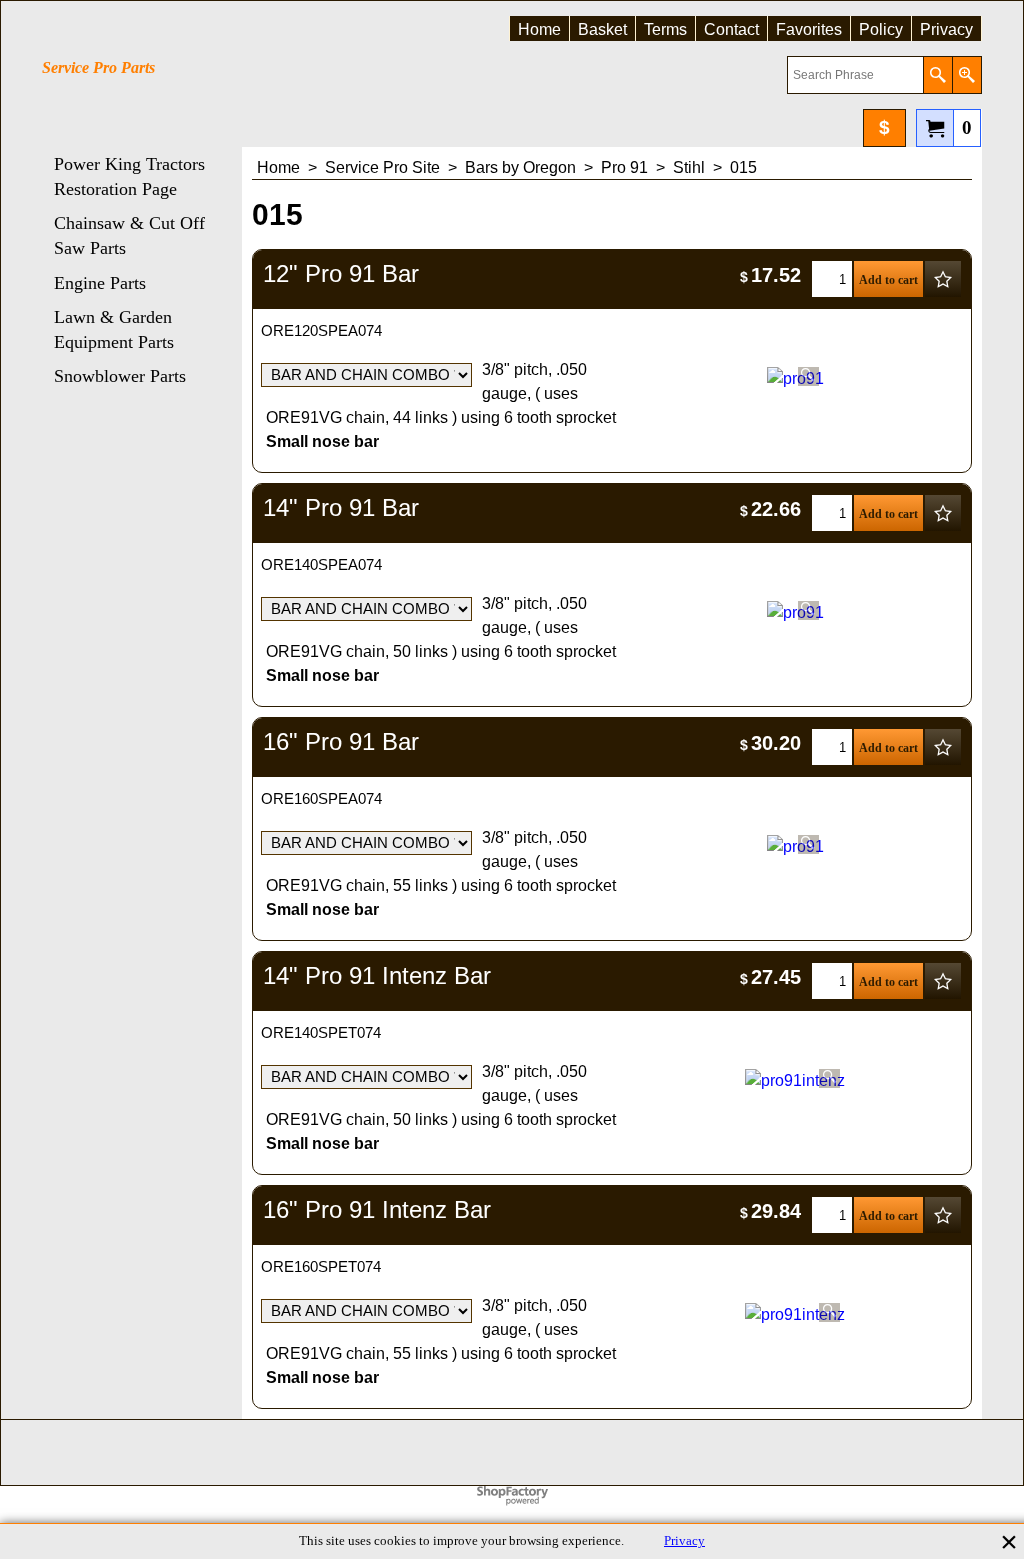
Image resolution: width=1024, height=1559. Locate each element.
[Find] (937, 75)
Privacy (684, 1541)
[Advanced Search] (966, 75)
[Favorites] (943, 279)
